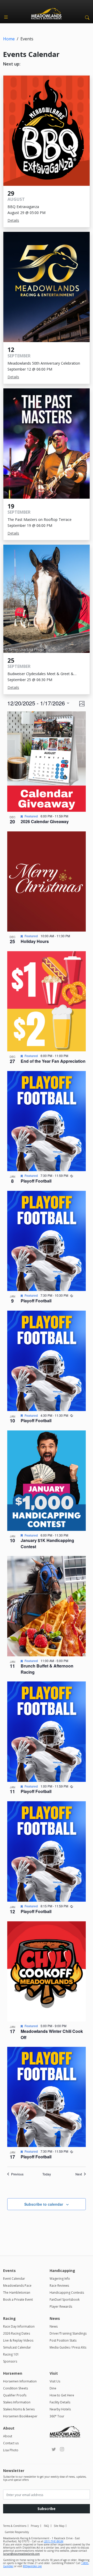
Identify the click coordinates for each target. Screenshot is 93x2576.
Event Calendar (14, 2279)
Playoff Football (36, 1181)
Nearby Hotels (60, 2409)
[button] (86, 17)
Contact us (11, 2443)
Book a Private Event (18, 2300)
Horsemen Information (20, 2381)
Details (13, 220)
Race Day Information (19, 2326)
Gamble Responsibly (17, 2532)
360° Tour (57, 2416)
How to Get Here (62, 2395)
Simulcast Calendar (17, 2347)
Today (47, 2174)
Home (9, 39)
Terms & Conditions (15, 2526)
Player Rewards (61, 2306)
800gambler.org (32, 2566)
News (54, 2326)
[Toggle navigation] (6, 17)
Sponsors (10, 2361)
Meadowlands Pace (17, 2286)
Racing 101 (11, 2354)
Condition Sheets (16, 2388)
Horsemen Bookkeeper (20, 2416)
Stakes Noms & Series (19, 2409)
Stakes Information (17, 2402)
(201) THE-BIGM (54, 2541)
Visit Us (55, 2381)
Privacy (35, 2526)
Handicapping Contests (67, 2293)
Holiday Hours (35, 941)
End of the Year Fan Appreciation (53, 1061)
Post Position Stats (63, 2340)
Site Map (59, 2526)
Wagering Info (60, 2279)
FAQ (47, 2526)
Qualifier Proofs (15, 2395)
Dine (53, 2388)
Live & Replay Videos (18, 2340)
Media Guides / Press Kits (68, 2347)
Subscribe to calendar (44, 2204)
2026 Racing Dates (17, 2333)
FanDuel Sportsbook (65, 2300)
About (8, 2436)
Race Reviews (59, 2286)
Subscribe (47, 2509)
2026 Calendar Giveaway (45, 821)
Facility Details (60, 2402)
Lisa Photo (11, 2450)
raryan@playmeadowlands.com (21, 2554)
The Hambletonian (17, 2293)
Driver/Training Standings (68, 2333)
